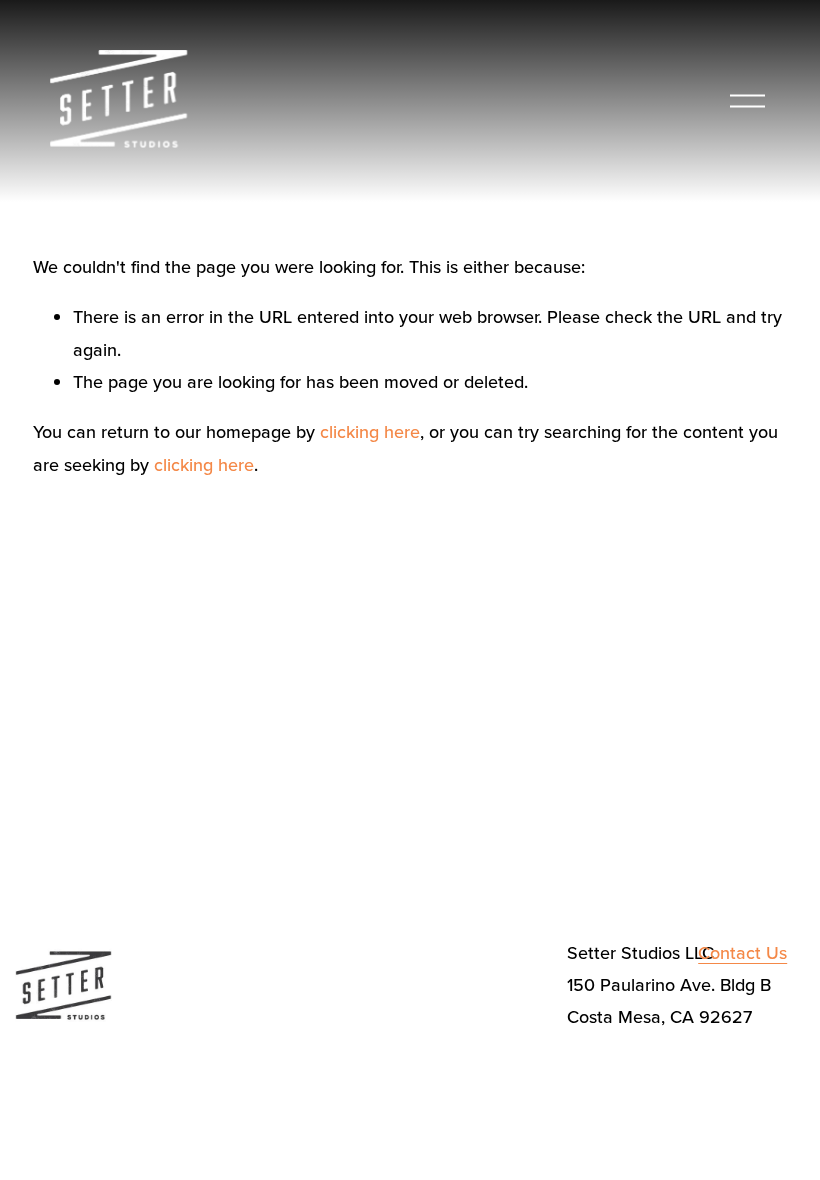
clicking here (370, 431)
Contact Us (742, 952)
